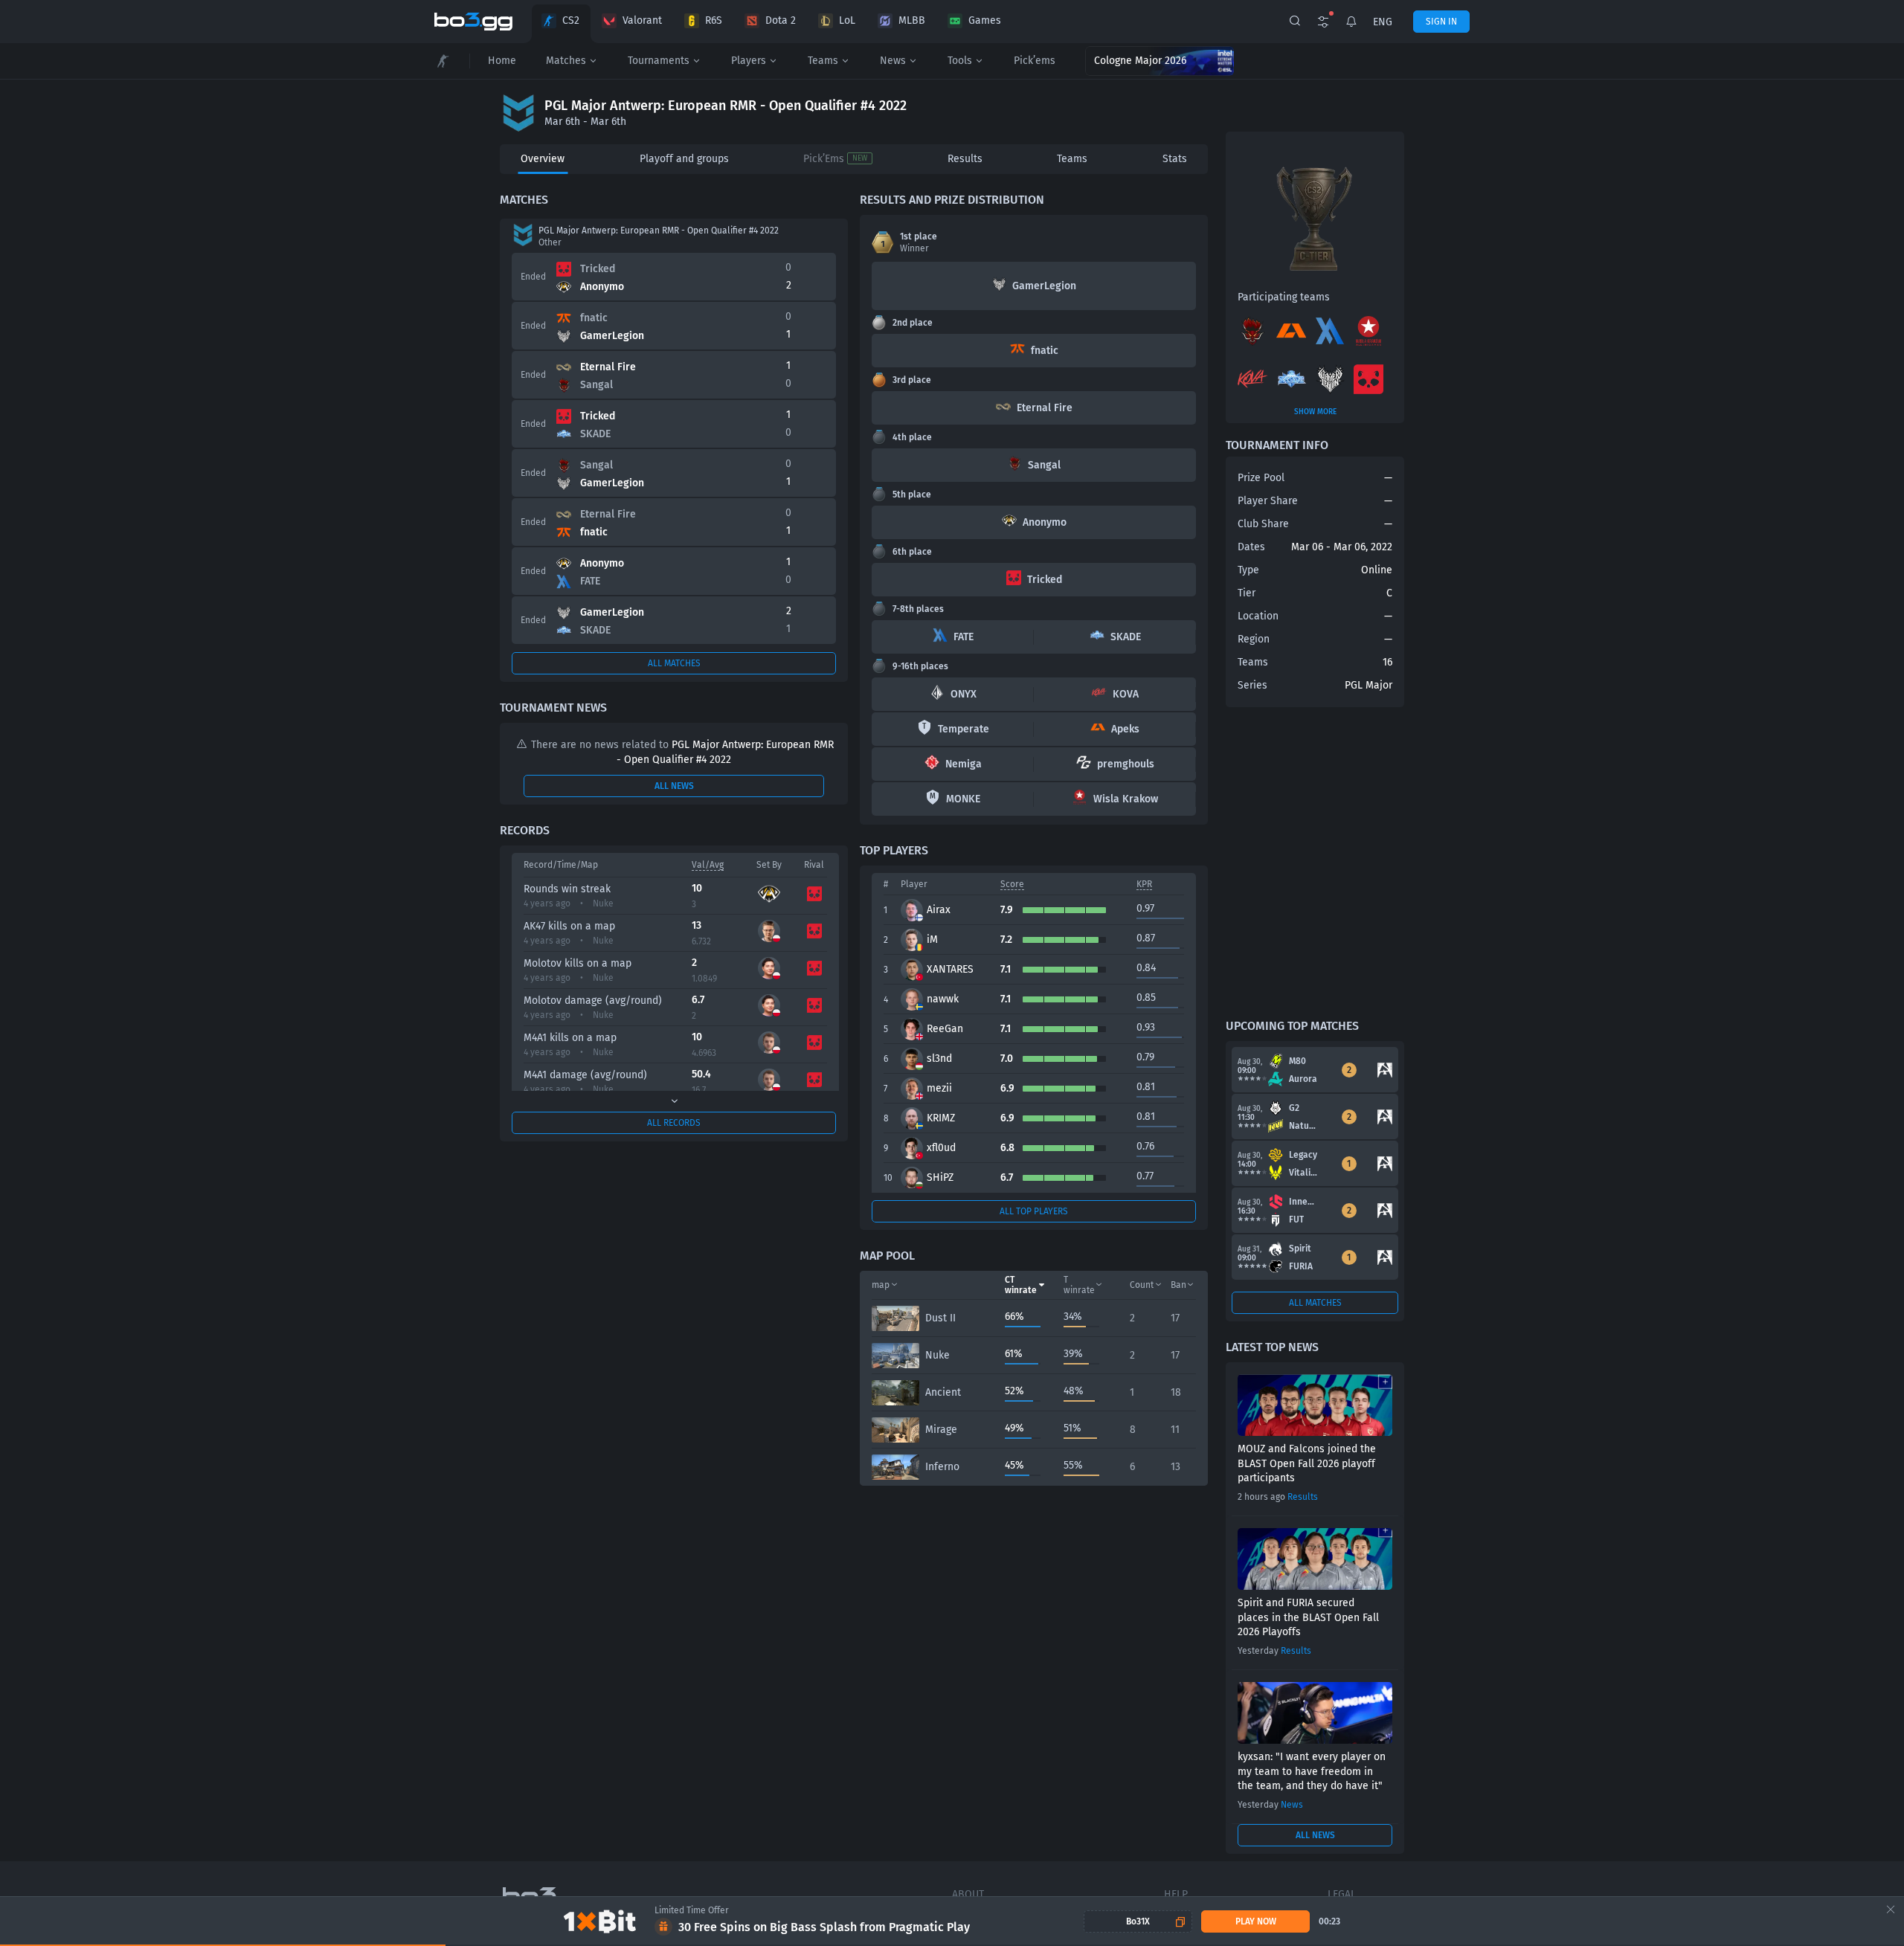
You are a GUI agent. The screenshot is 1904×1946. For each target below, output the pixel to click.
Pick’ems (1035, 61)
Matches (566, 61)
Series (1252, 685)
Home (502, 61)
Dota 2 (781, 20)
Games (985, 20)
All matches (674, 663)
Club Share (1263, 524)
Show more (1315, 412)
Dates (1251, 547)
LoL (847, 20)
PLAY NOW (1256, 1921)
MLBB (912, 20)
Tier (1247, 593)
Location (1258, 616)
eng (1383, 22)
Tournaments (659, 61)
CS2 (571, 20)
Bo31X (1138, 1921)
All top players (1034, 1211)
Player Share (1268, 501)
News (893, 61)
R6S (714, 20)
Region (1254, 639)
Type (1248, 570)
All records (674, 1123)
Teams (823, 61)
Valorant (642, 20)
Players (749, 61)
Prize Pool (1261, 478)
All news (674, 786)
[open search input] (1295, 22)
